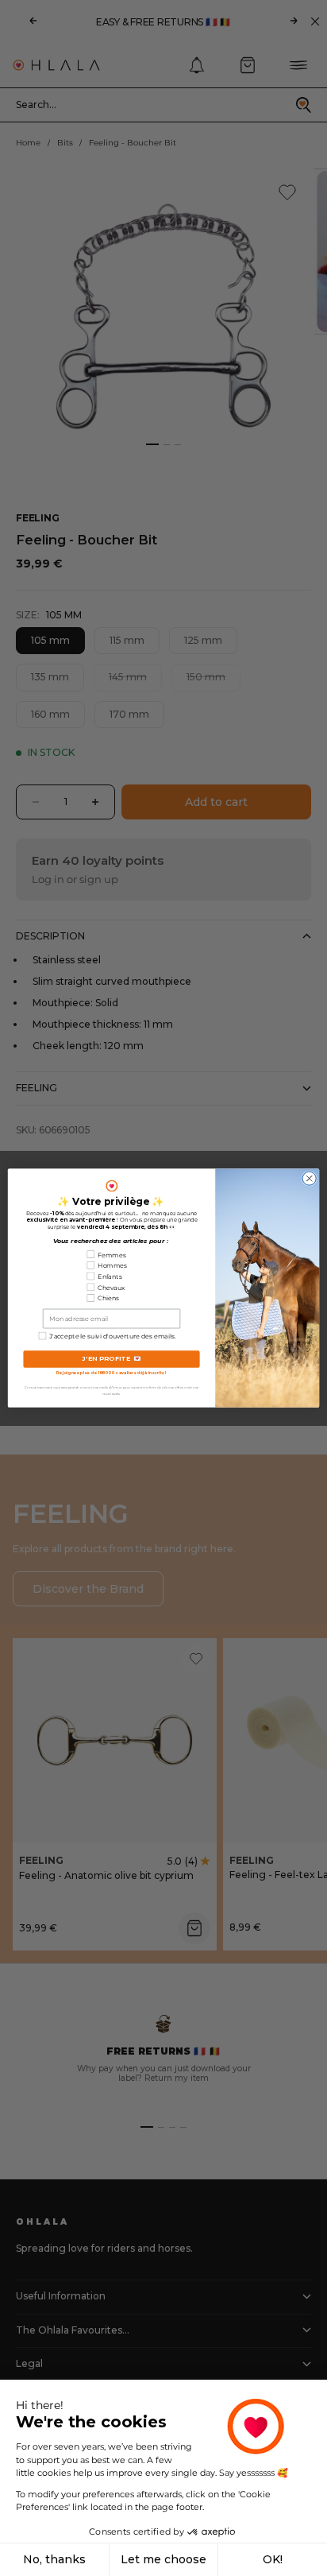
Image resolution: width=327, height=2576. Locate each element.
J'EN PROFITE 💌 (112, 1359)
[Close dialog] (309, 1178)
